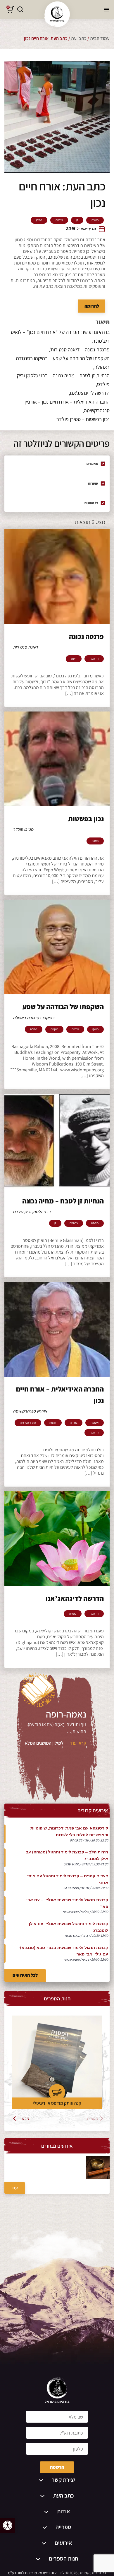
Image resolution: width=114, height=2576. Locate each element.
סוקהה (54, 1029)
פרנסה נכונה (86, 636)
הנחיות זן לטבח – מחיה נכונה (63, 1201)
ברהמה (74, 1223)
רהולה (95, 220)
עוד (15, 2188)
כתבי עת (79, 38)
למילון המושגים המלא (44, 1743)
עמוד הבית (100, 38)
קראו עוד (78, 1743)
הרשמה (57, 2467)
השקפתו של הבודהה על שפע (63, 1007)
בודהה (59, 220)
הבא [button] (26, 2118)
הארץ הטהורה (28, 1423)
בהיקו (39, 220)
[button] (8, 2525)
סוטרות (93, 483)
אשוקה (95, 1423)
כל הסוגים (91, 503)
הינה (74, 659)
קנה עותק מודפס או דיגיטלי (57, 2103)
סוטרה (73, 1614)
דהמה (53, 1423)
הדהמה (94, 659)
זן (77, 220)
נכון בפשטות (86, 819)
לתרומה (92, 306)
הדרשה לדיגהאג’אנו (75, 1598)
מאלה (95, 841)
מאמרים (92, 463)
